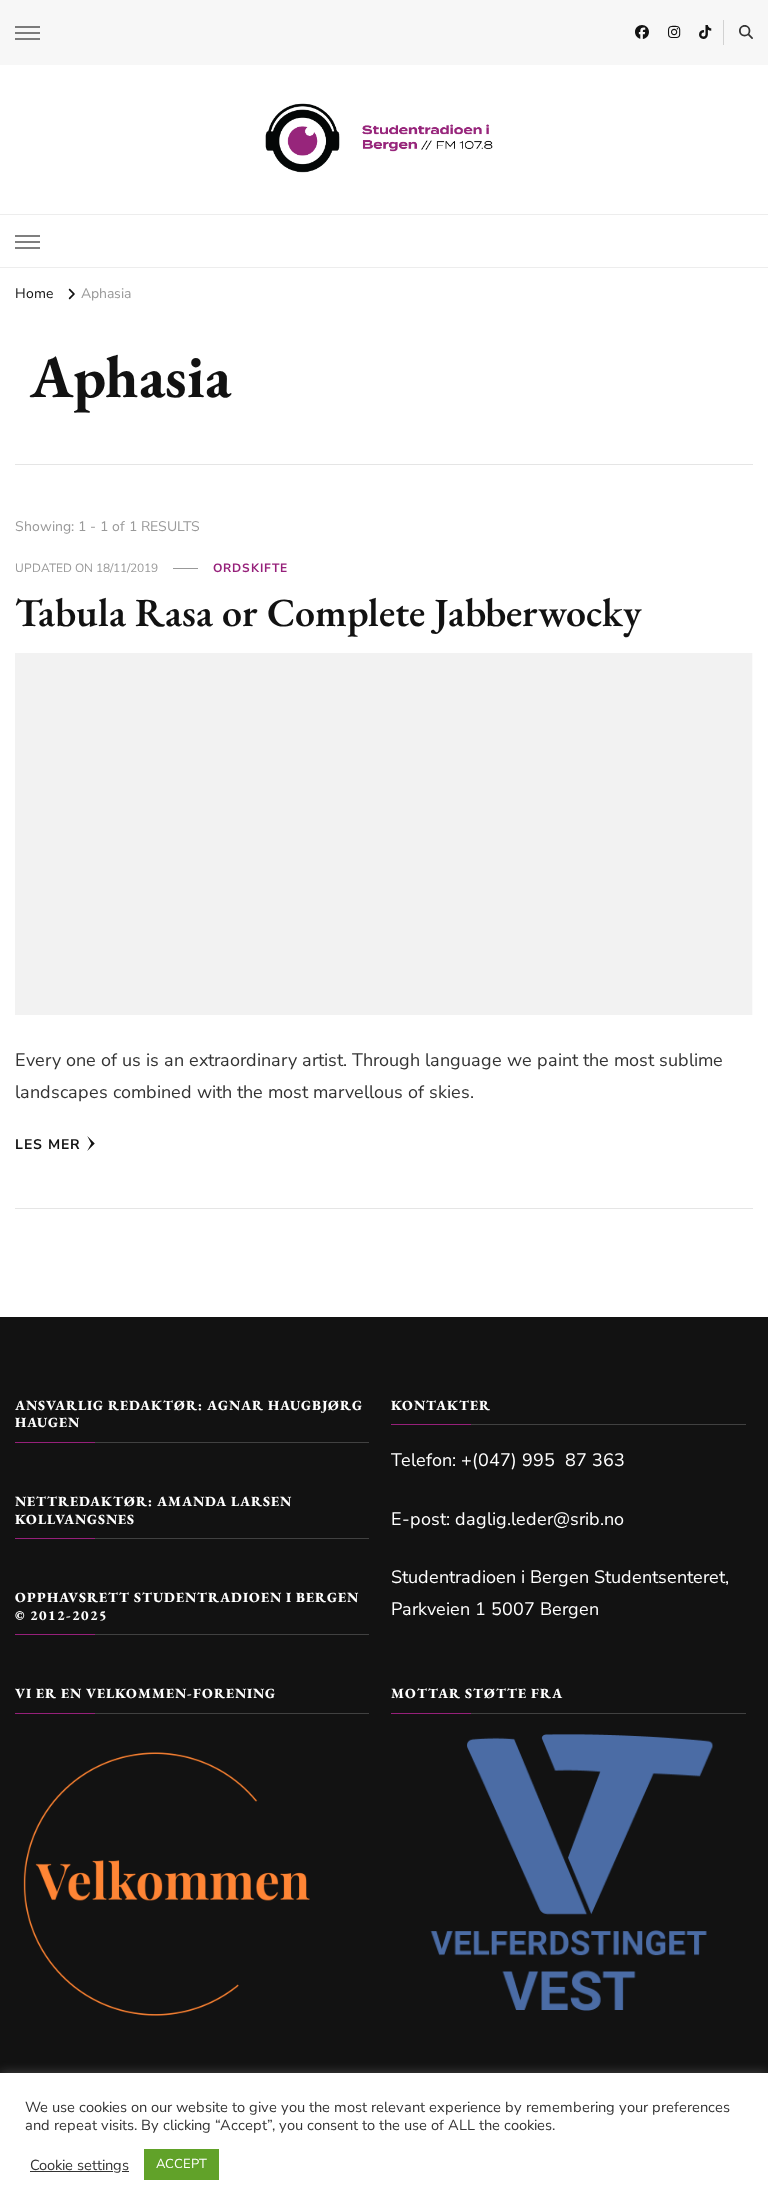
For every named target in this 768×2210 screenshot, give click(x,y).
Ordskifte (250, 568)
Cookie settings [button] (79, 2165)
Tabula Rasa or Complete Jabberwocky (328, 612)
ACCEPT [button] (181, 2164)
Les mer (48, 1144)
